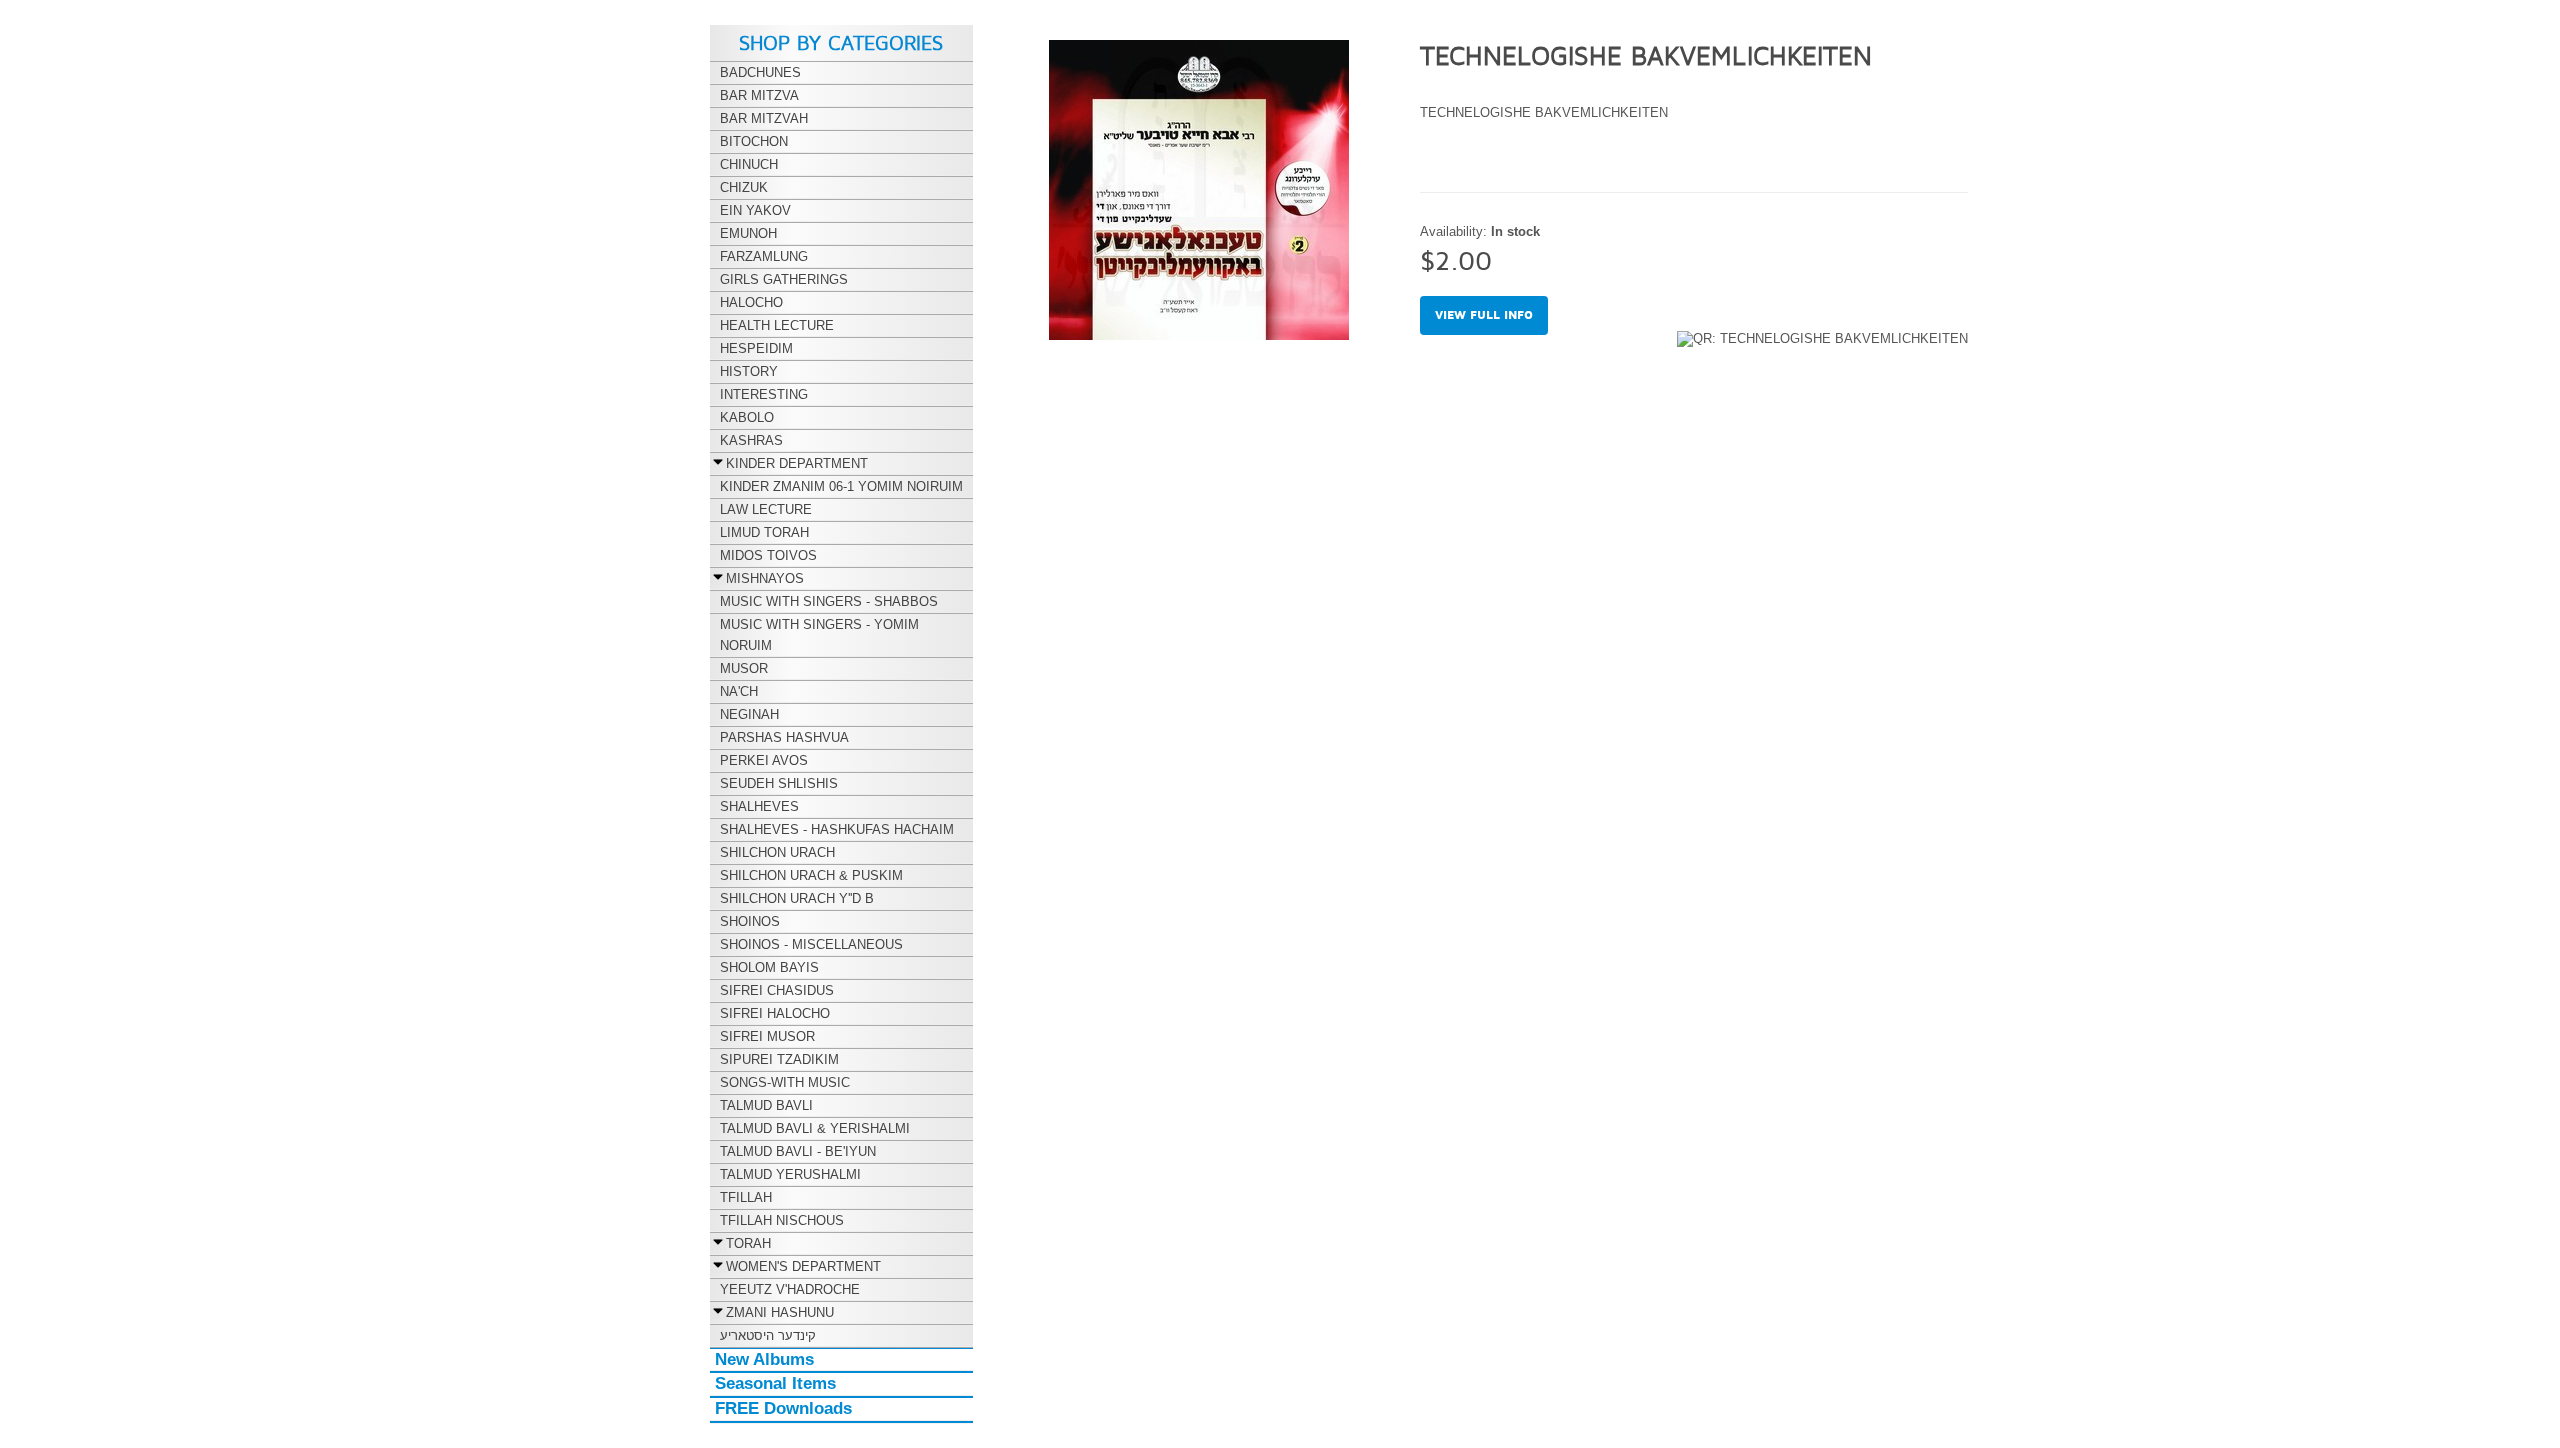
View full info (1484, 315)
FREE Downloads (783, 1408)
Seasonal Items (775, 1383)
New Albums (764, 1359)
